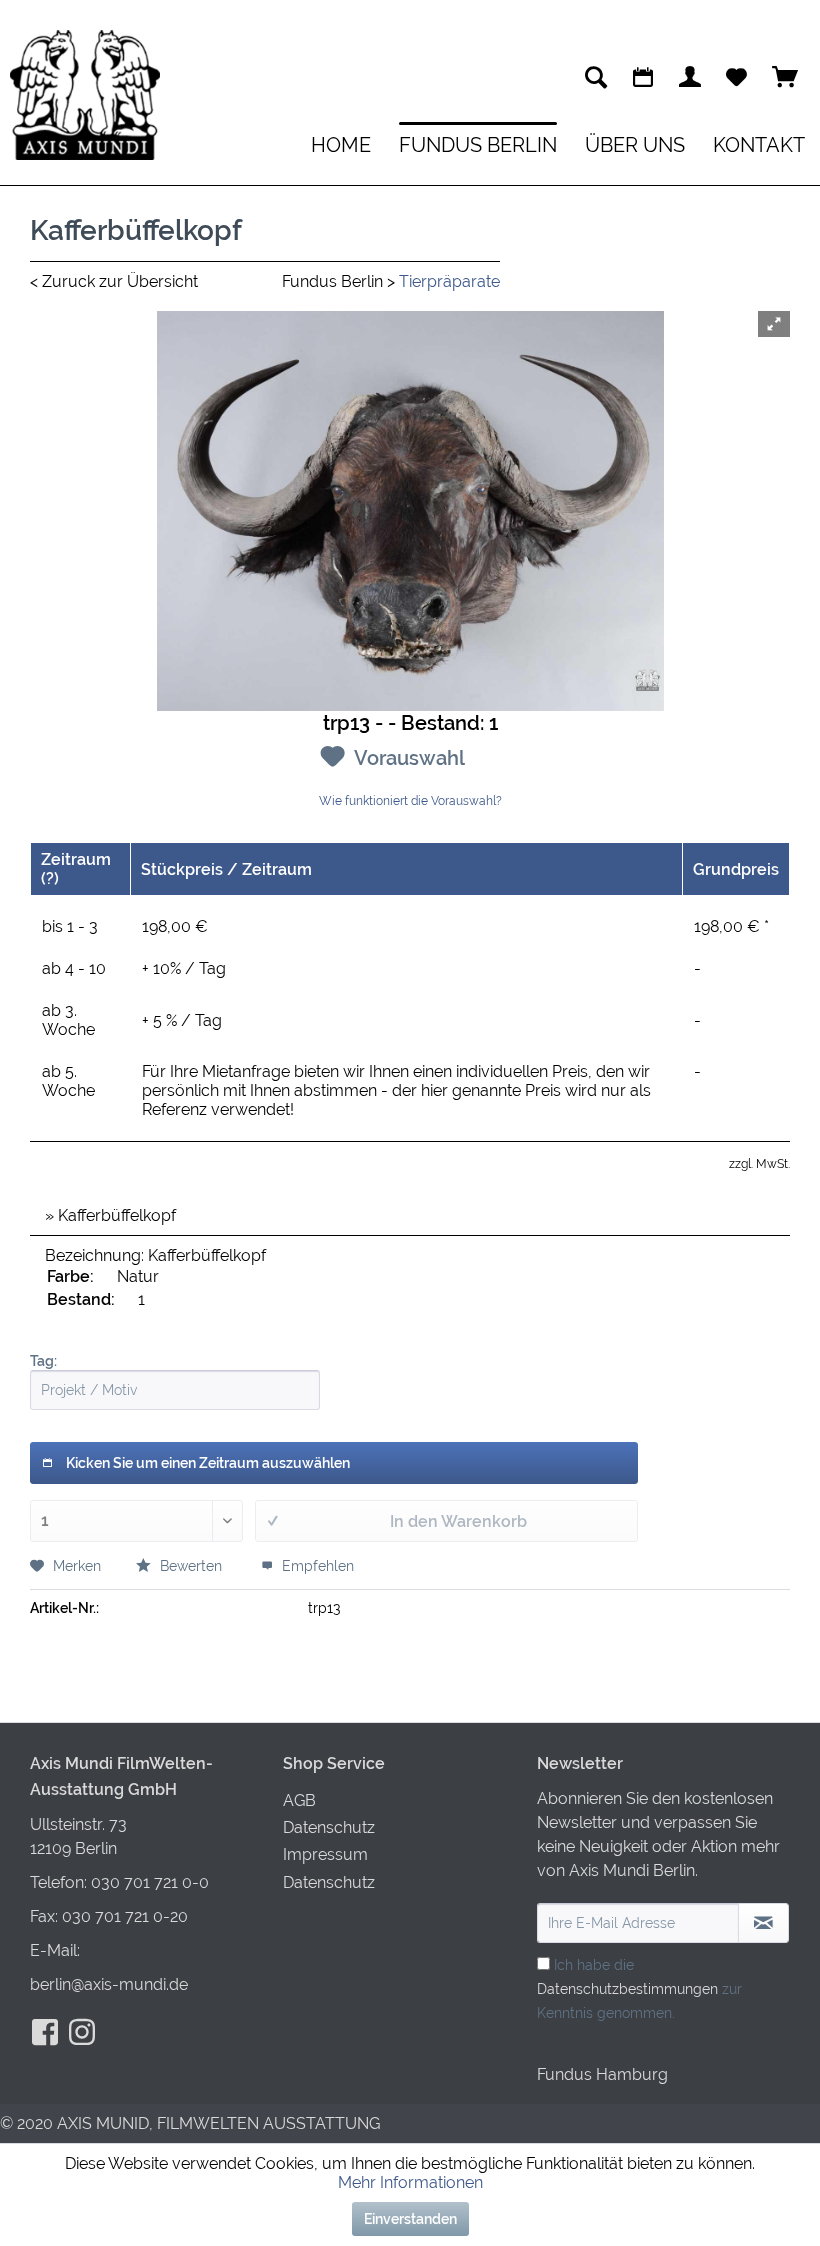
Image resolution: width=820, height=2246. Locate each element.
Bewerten (191, 1566)
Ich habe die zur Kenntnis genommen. (639, 1989)
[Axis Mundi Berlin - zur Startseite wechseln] (85, 95)
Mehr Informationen (410, 2182)
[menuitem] (596, 77)
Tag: (43, 1361)
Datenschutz (329, 1827)
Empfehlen (316, 1566)
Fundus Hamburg (602, 2074)
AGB (299, 1800)
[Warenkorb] (785, 77)
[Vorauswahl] (736, 77)
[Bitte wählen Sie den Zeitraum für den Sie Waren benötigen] (643, 77)
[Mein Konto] (690, 77)
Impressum (325, 1854)
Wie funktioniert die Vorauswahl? (410, 801)
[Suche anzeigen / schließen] (596, 77)
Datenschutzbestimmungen (627, 1989)
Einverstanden (410, 2219)
